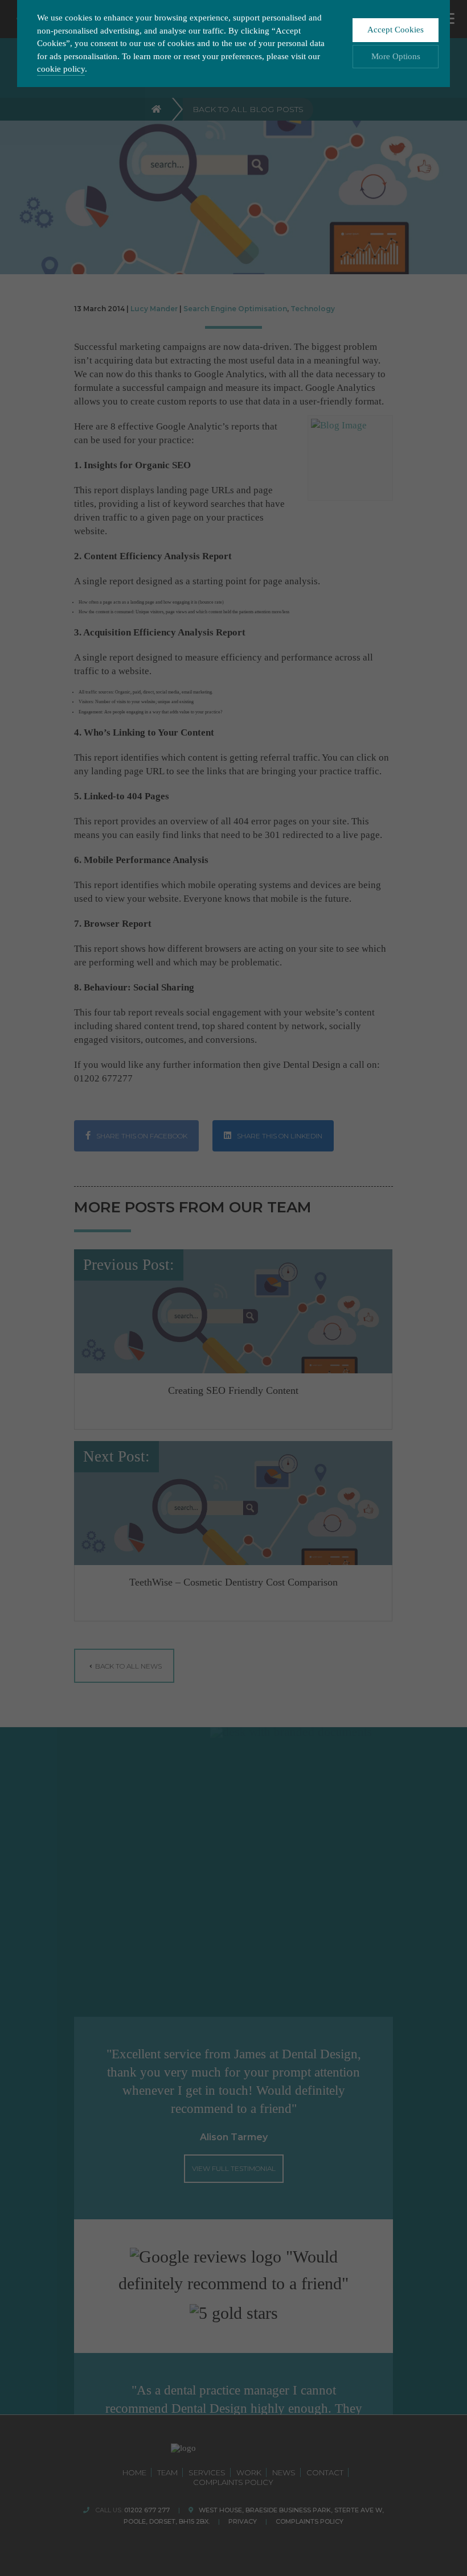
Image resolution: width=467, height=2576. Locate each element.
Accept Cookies (396, 30)
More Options (396, 56)
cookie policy (61, 69)
